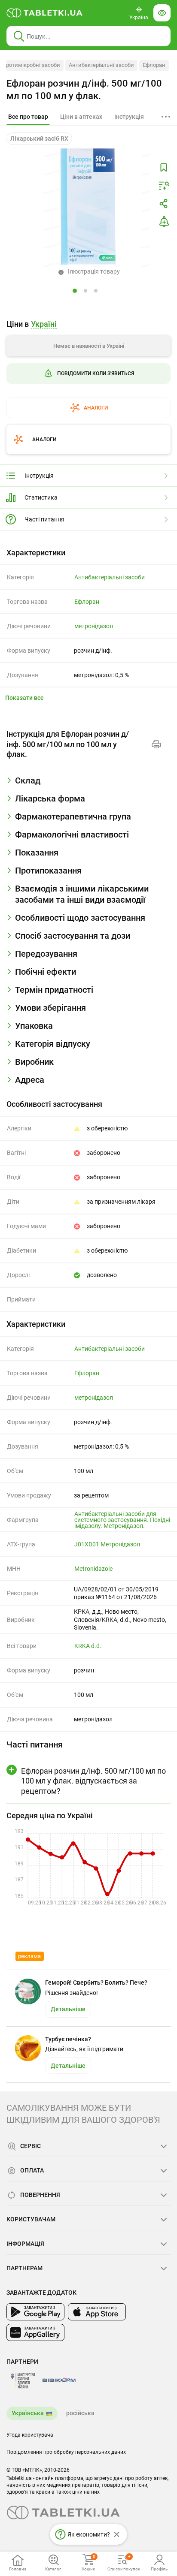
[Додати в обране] (164, 168)
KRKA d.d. (88, 1646)
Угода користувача (30, 2435)
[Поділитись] (164, 204)
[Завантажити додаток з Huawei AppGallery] (35, 2332)
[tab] (28, 117)
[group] (88, 365)
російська (80, 2413)
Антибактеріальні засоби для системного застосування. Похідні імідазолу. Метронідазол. (122, 1520)
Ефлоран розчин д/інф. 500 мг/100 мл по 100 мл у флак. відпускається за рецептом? (93, 1781)
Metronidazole (93, 1569)
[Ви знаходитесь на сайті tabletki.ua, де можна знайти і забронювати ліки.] (45, 13)
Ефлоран (154, 65)
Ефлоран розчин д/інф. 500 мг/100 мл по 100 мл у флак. (84, 90)
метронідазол (94, 626)
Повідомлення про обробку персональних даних (66, 2452)
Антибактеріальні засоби (101, 65)
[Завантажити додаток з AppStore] (97, 2312)
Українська (28, 2413)
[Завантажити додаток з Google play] (35, 2312)
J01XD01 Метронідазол (107, 1544)
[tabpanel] (88, 784)
